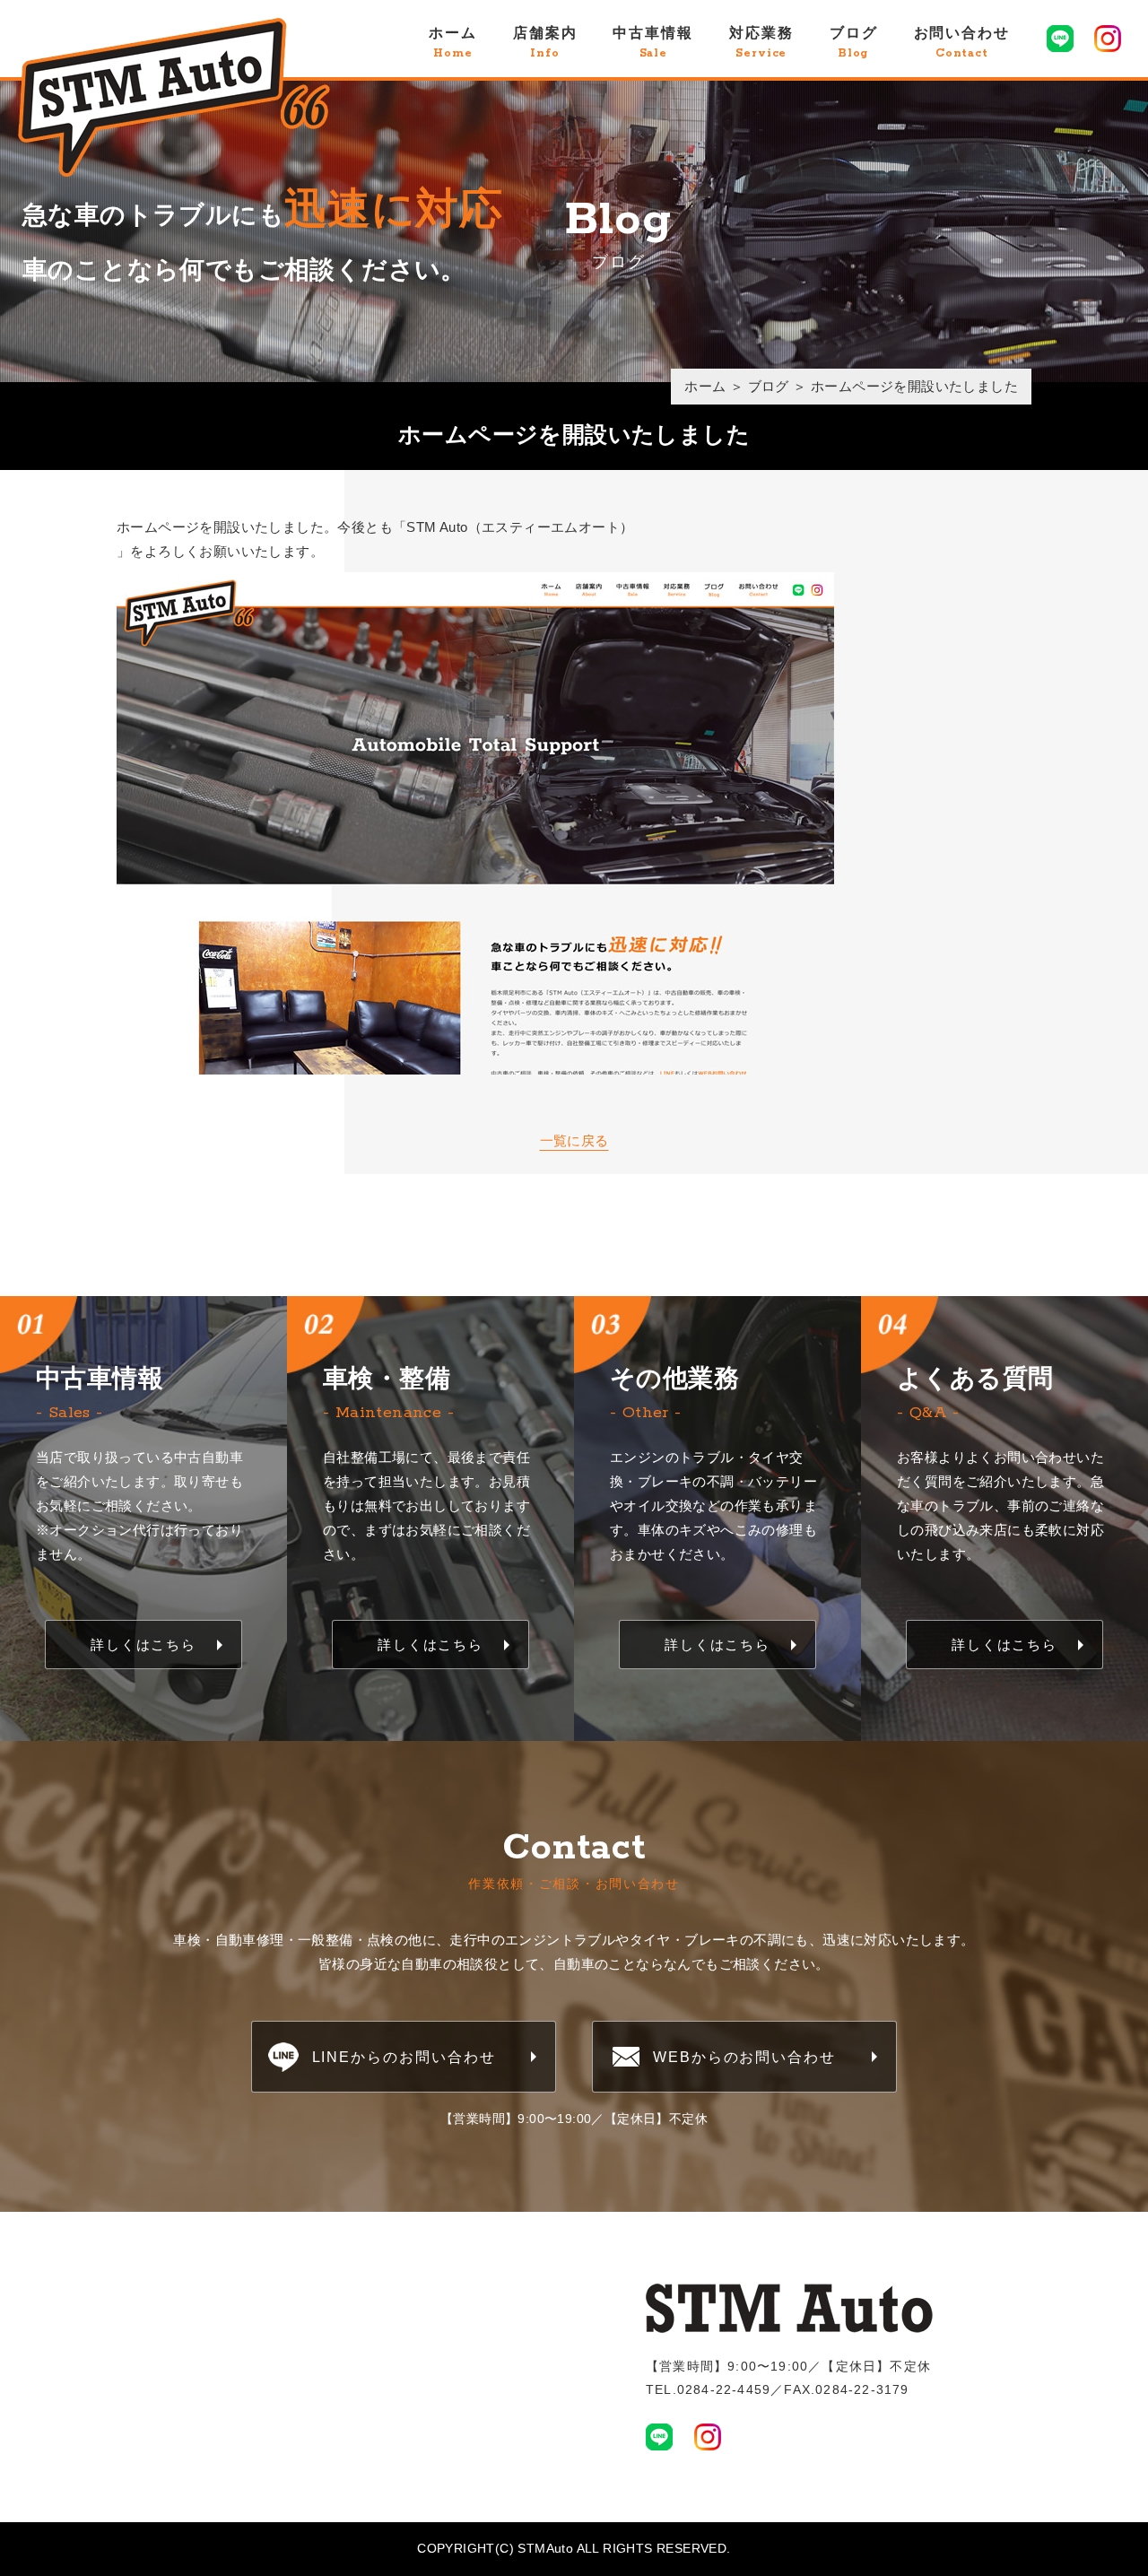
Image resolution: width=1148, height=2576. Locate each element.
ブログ (854, 43)
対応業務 (761, 43)
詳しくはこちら (143, 1645)
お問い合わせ (962, 43)
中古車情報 (653, 43)
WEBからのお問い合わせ (744, 2057)
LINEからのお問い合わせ (404, 2057)
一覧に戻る (574, 1140)
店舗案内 (545, 43)
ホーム (453, 43)
